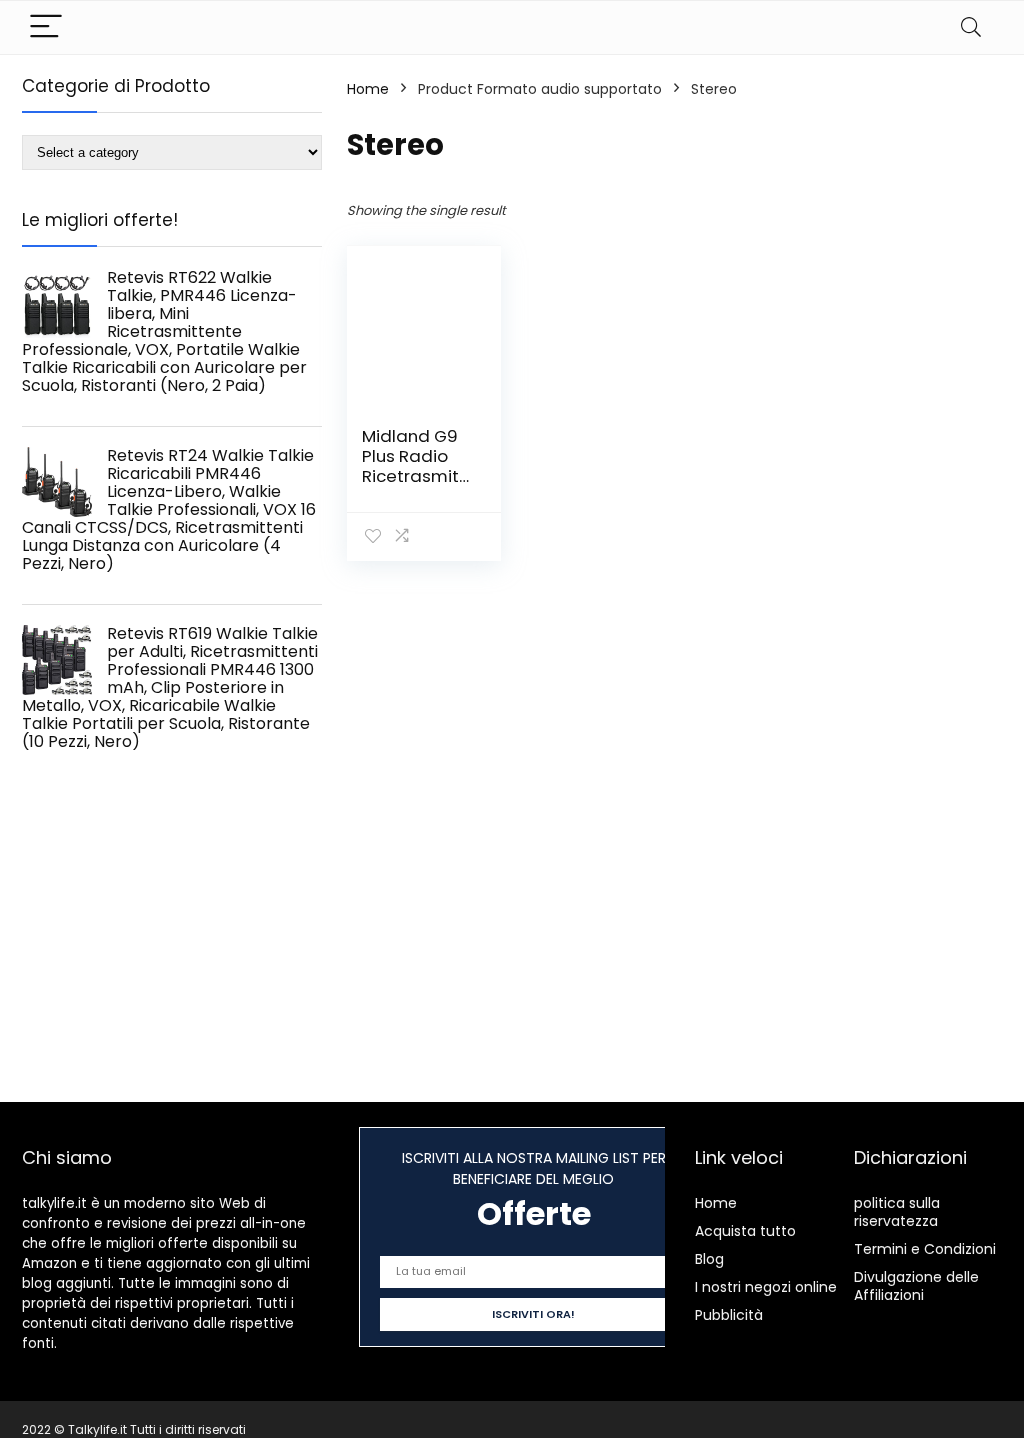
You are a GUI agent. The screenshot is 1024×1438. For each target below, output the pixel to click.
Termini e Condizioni (925, 1249)
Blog (709, 1259)
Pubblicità (729, 1315)
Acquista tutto (745, 1231)
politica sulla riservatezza (897, 1212)
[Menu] (46, 27)
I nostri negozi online (766, 1287)
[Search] (971, 27)
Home (368, 89)
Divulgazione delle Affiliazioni (916, 1286)
